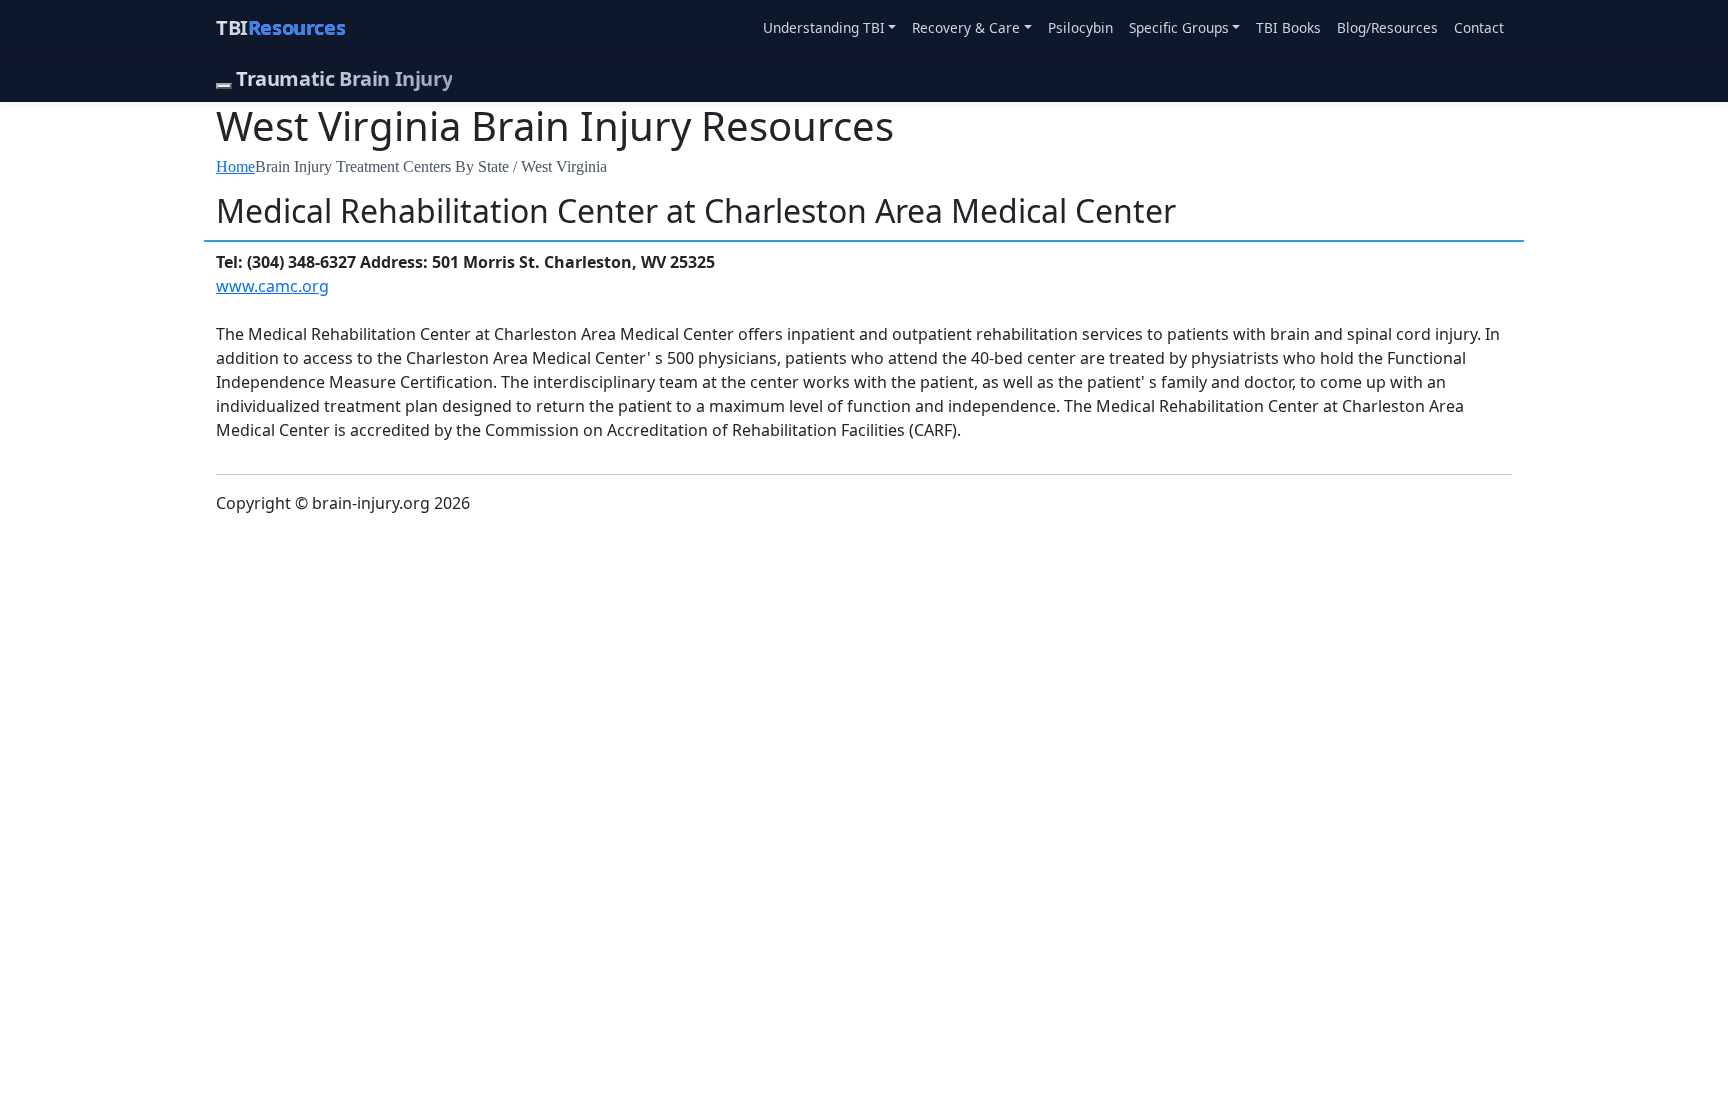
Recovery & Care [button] (966, 27)
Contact (1479, 27)
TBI (280, 27)
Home (235, 166)
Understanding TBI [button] (824, 27)
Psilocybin (1080, 27)
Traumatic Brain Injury (344, 78)
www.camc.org (272, 286)
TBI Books (1288, 27)
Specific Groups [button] (1179, 27)
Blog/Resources (1387, 27)
